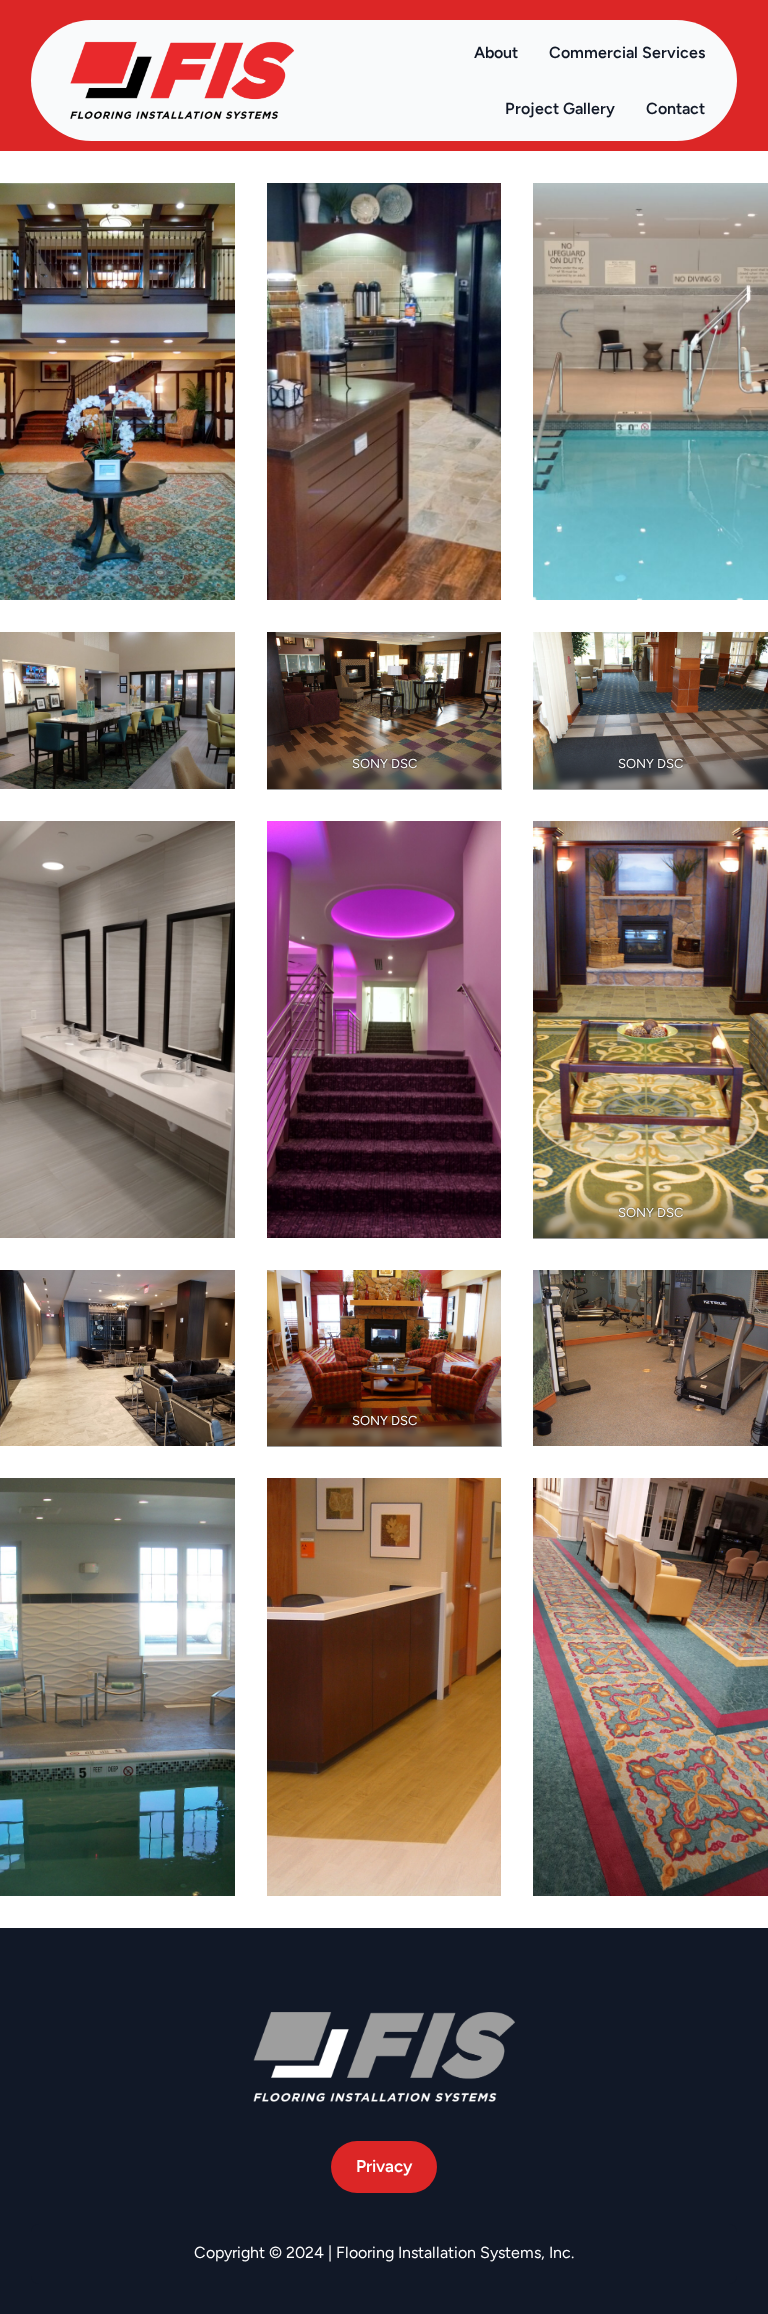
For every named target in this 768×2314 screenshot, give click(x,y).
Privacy (384, 2166)
